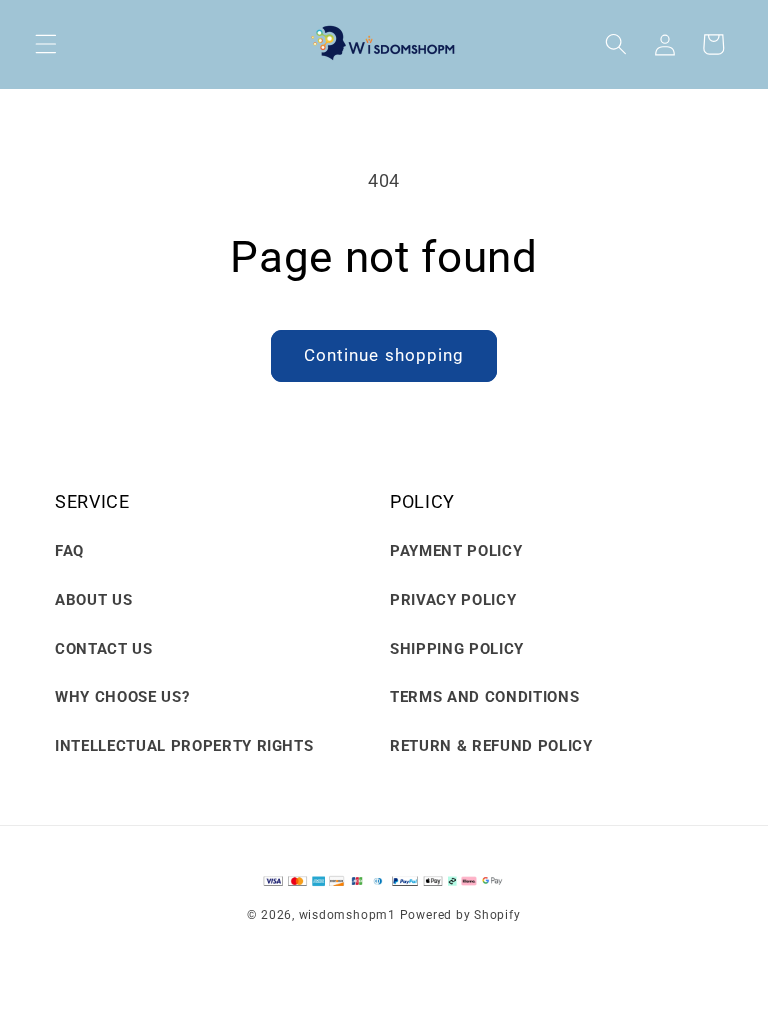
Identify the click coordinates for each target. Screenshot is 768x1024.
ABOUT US (93, 600)
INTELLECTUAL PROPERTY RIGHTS (184, 746)
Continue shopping (384, 355)
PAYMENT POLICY (456, 551)
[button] (46, 44)
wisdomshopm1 (347, 915)
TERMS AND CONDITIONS (484, 697)
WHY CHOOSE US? (122, 697)
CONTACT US (104, 649)
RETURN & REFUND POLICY (491, 746)
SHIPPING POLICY (457, 649)
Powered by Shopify (460, 915)
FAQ (69, 551)
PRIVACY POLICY (453, 600)
